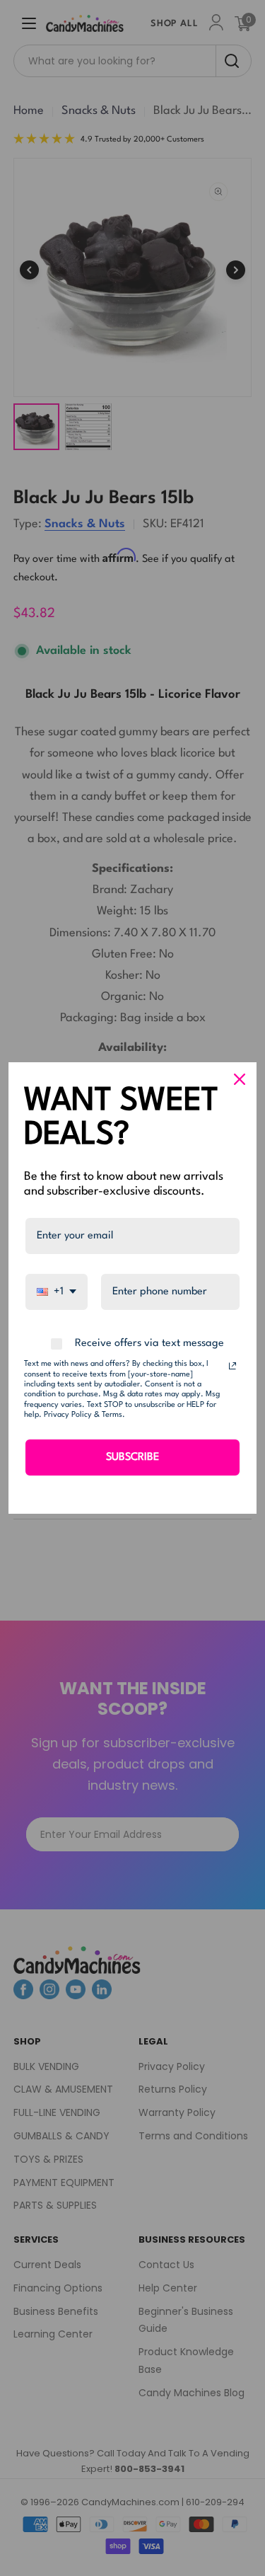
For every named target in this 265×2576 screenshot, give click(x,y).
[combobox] (57, 1292)
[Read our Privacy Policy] (232, 1366)
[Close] (240, 1079)
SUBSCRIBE (132, 1457)
